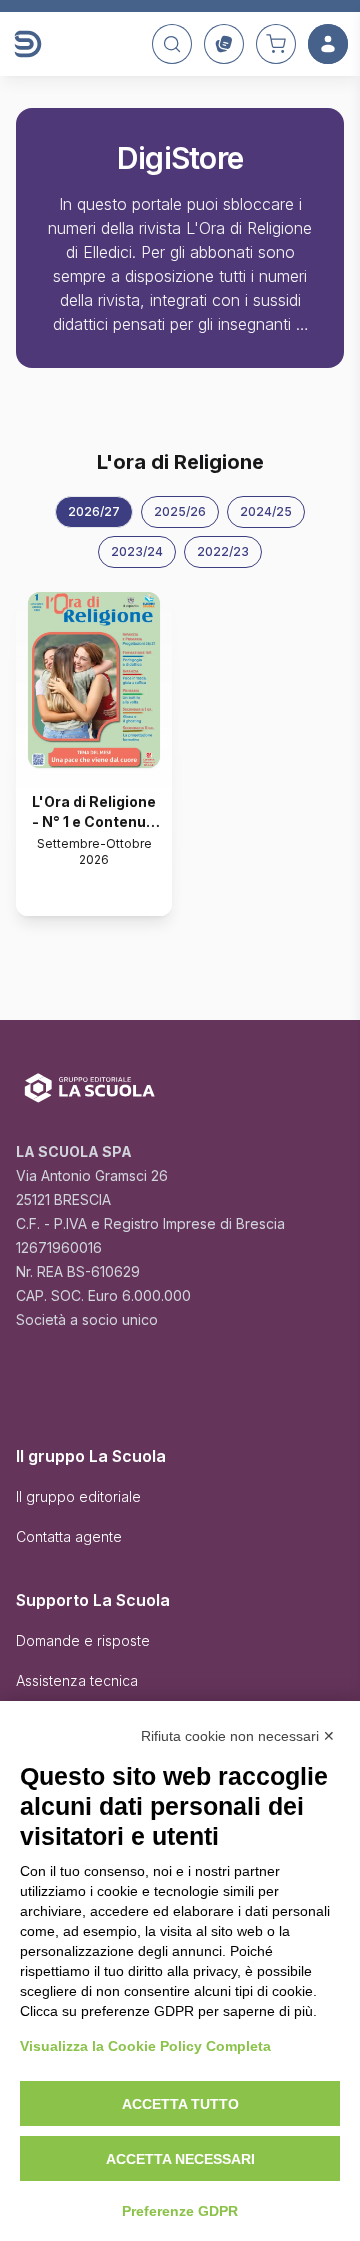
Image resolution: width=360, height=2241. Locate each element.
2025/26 (180, 511)
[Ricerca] (172, 44)
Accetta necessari (180, 2159)
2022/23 (223, 551)
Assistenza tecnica (77, 1680)
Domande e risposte (83, 1640)
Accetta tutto (180, 2104)
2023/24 (137, 551)
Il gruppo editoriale (78, 1496)
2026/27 (94, 511)
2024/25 (266, 511)
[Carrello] (276, 44)
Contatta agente (69, 1536)
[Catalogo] (224, 44)
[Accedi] (328, 44)
